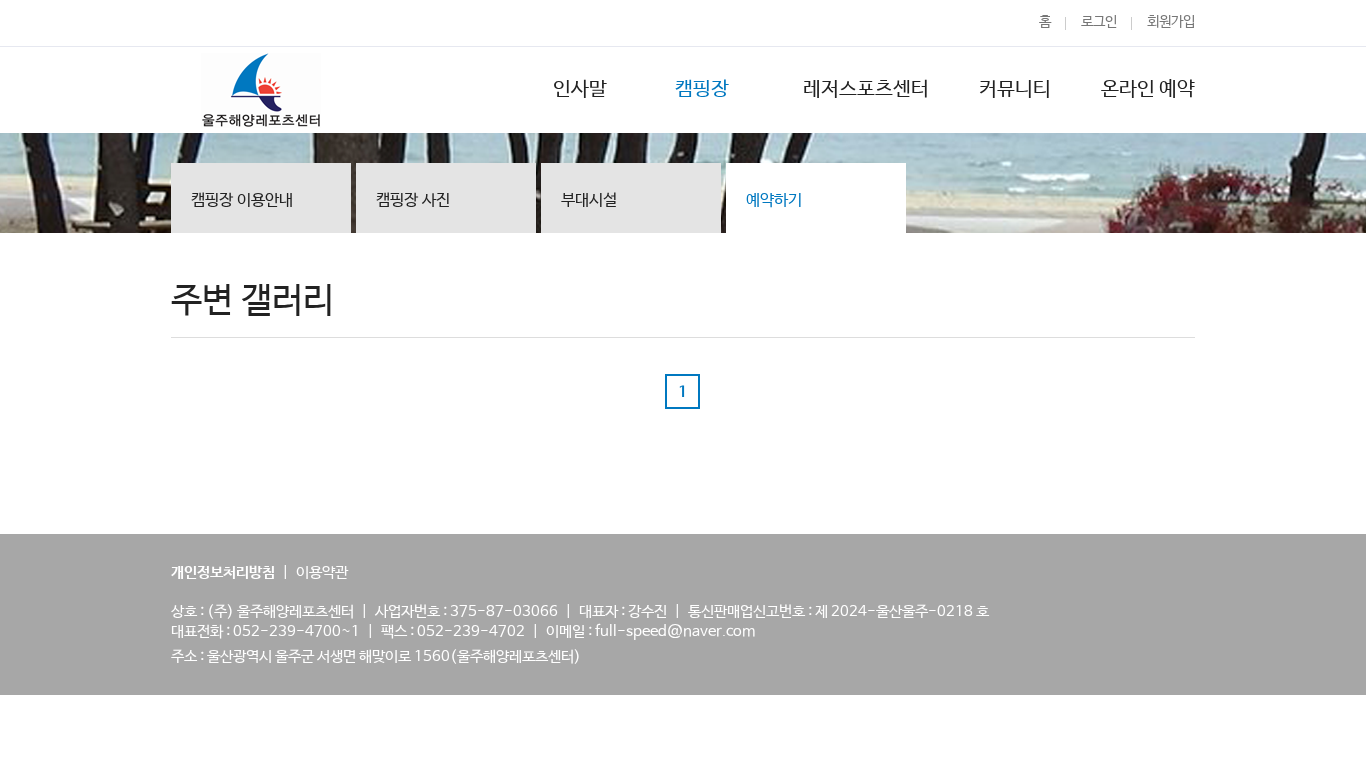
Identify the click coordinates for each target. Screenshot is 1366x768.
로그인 (1099, 22)
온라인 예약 (1148, 89)
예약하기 (774, 200)
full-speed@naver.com (675, 631)
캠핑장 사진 (413, 200)
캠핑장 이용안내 (242, 200)
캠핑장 (705, 89)
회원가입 (1171, 22)
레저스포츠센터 (866, 89)
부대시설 (589, 200)
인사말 (580, 89)
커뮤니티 (1015, 89)
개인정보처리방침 (223, 572)
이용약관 (322, 572)
